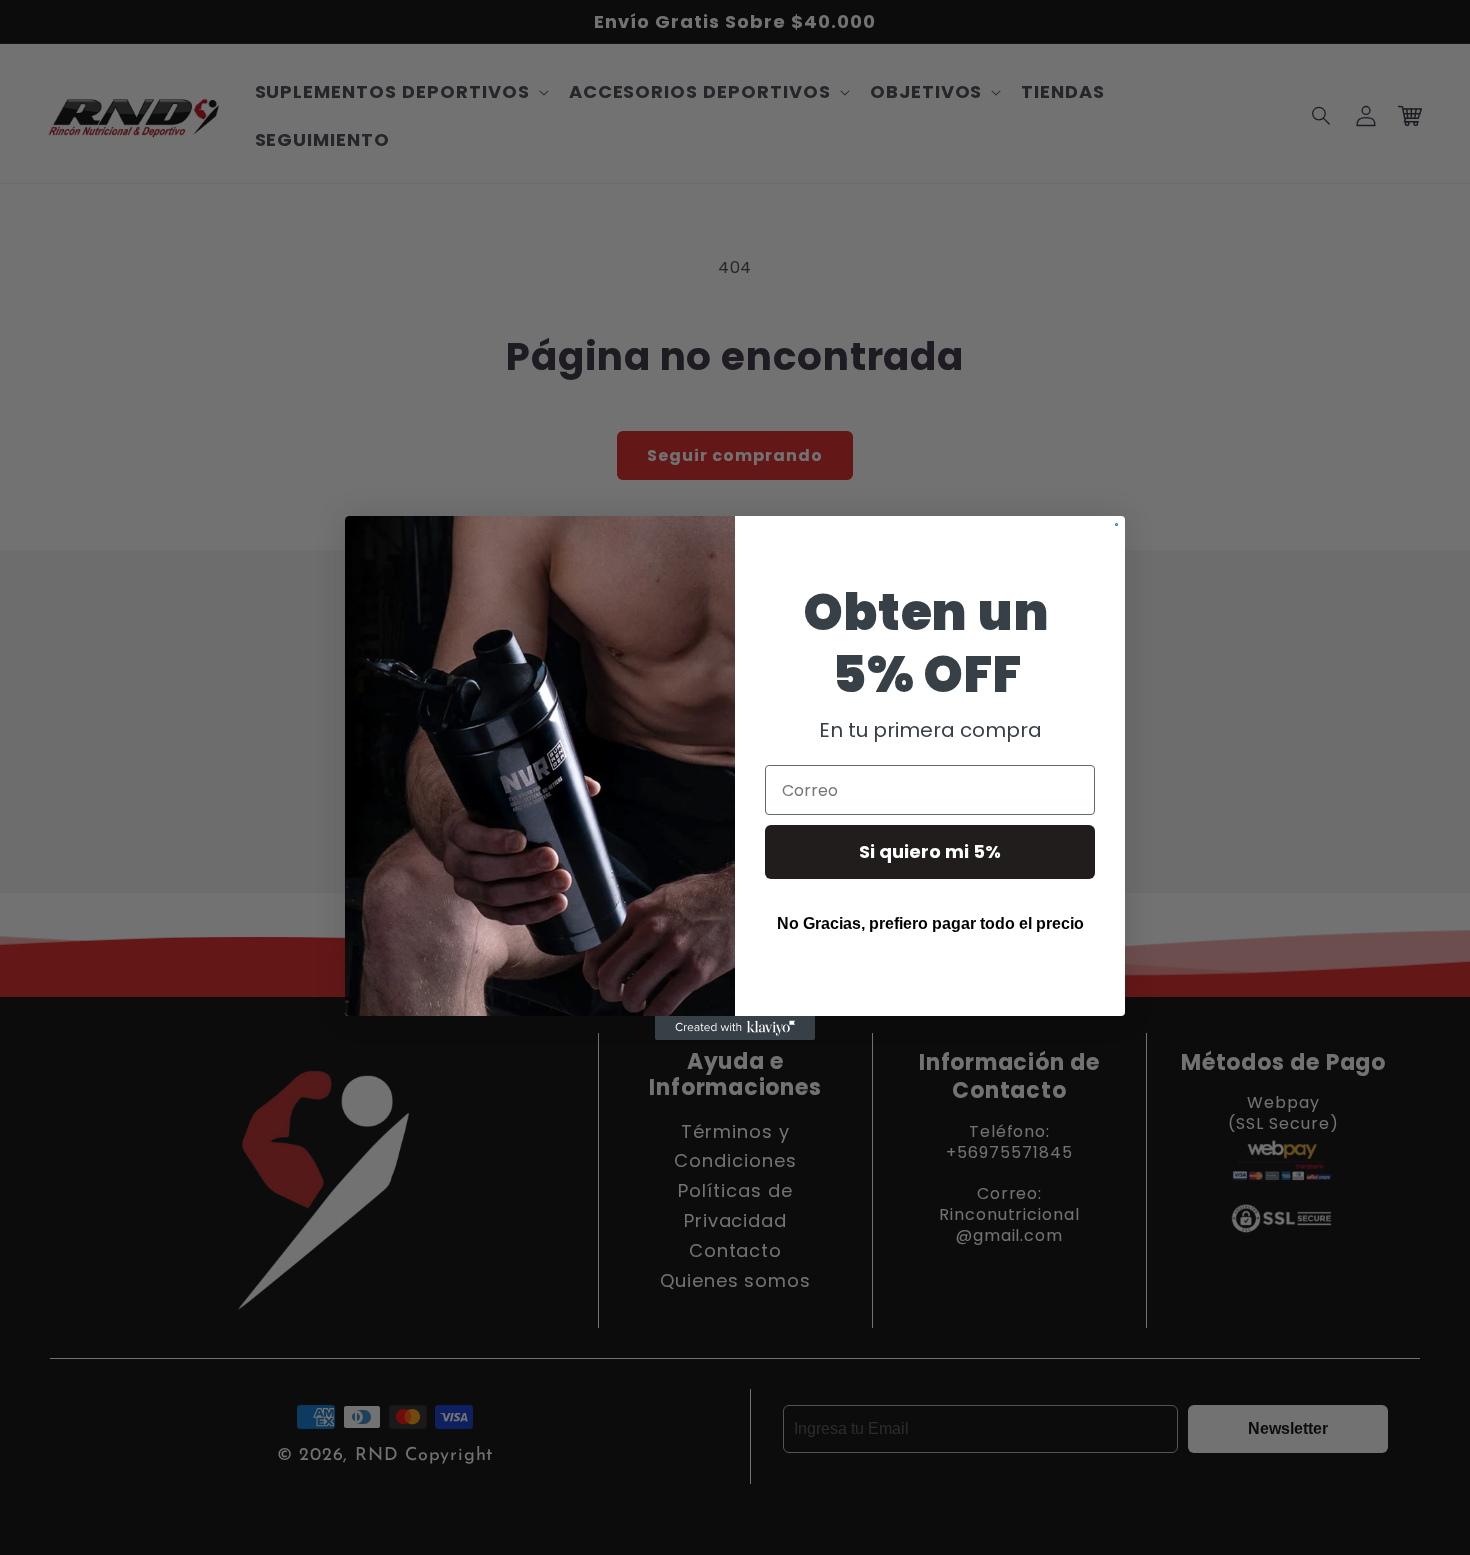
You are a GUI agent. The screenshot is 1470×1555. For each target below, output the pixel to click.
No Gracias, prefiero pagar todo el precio (930, 923)
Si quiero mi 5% (930, 851)
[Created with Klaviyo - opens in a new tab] (735, 1028)
